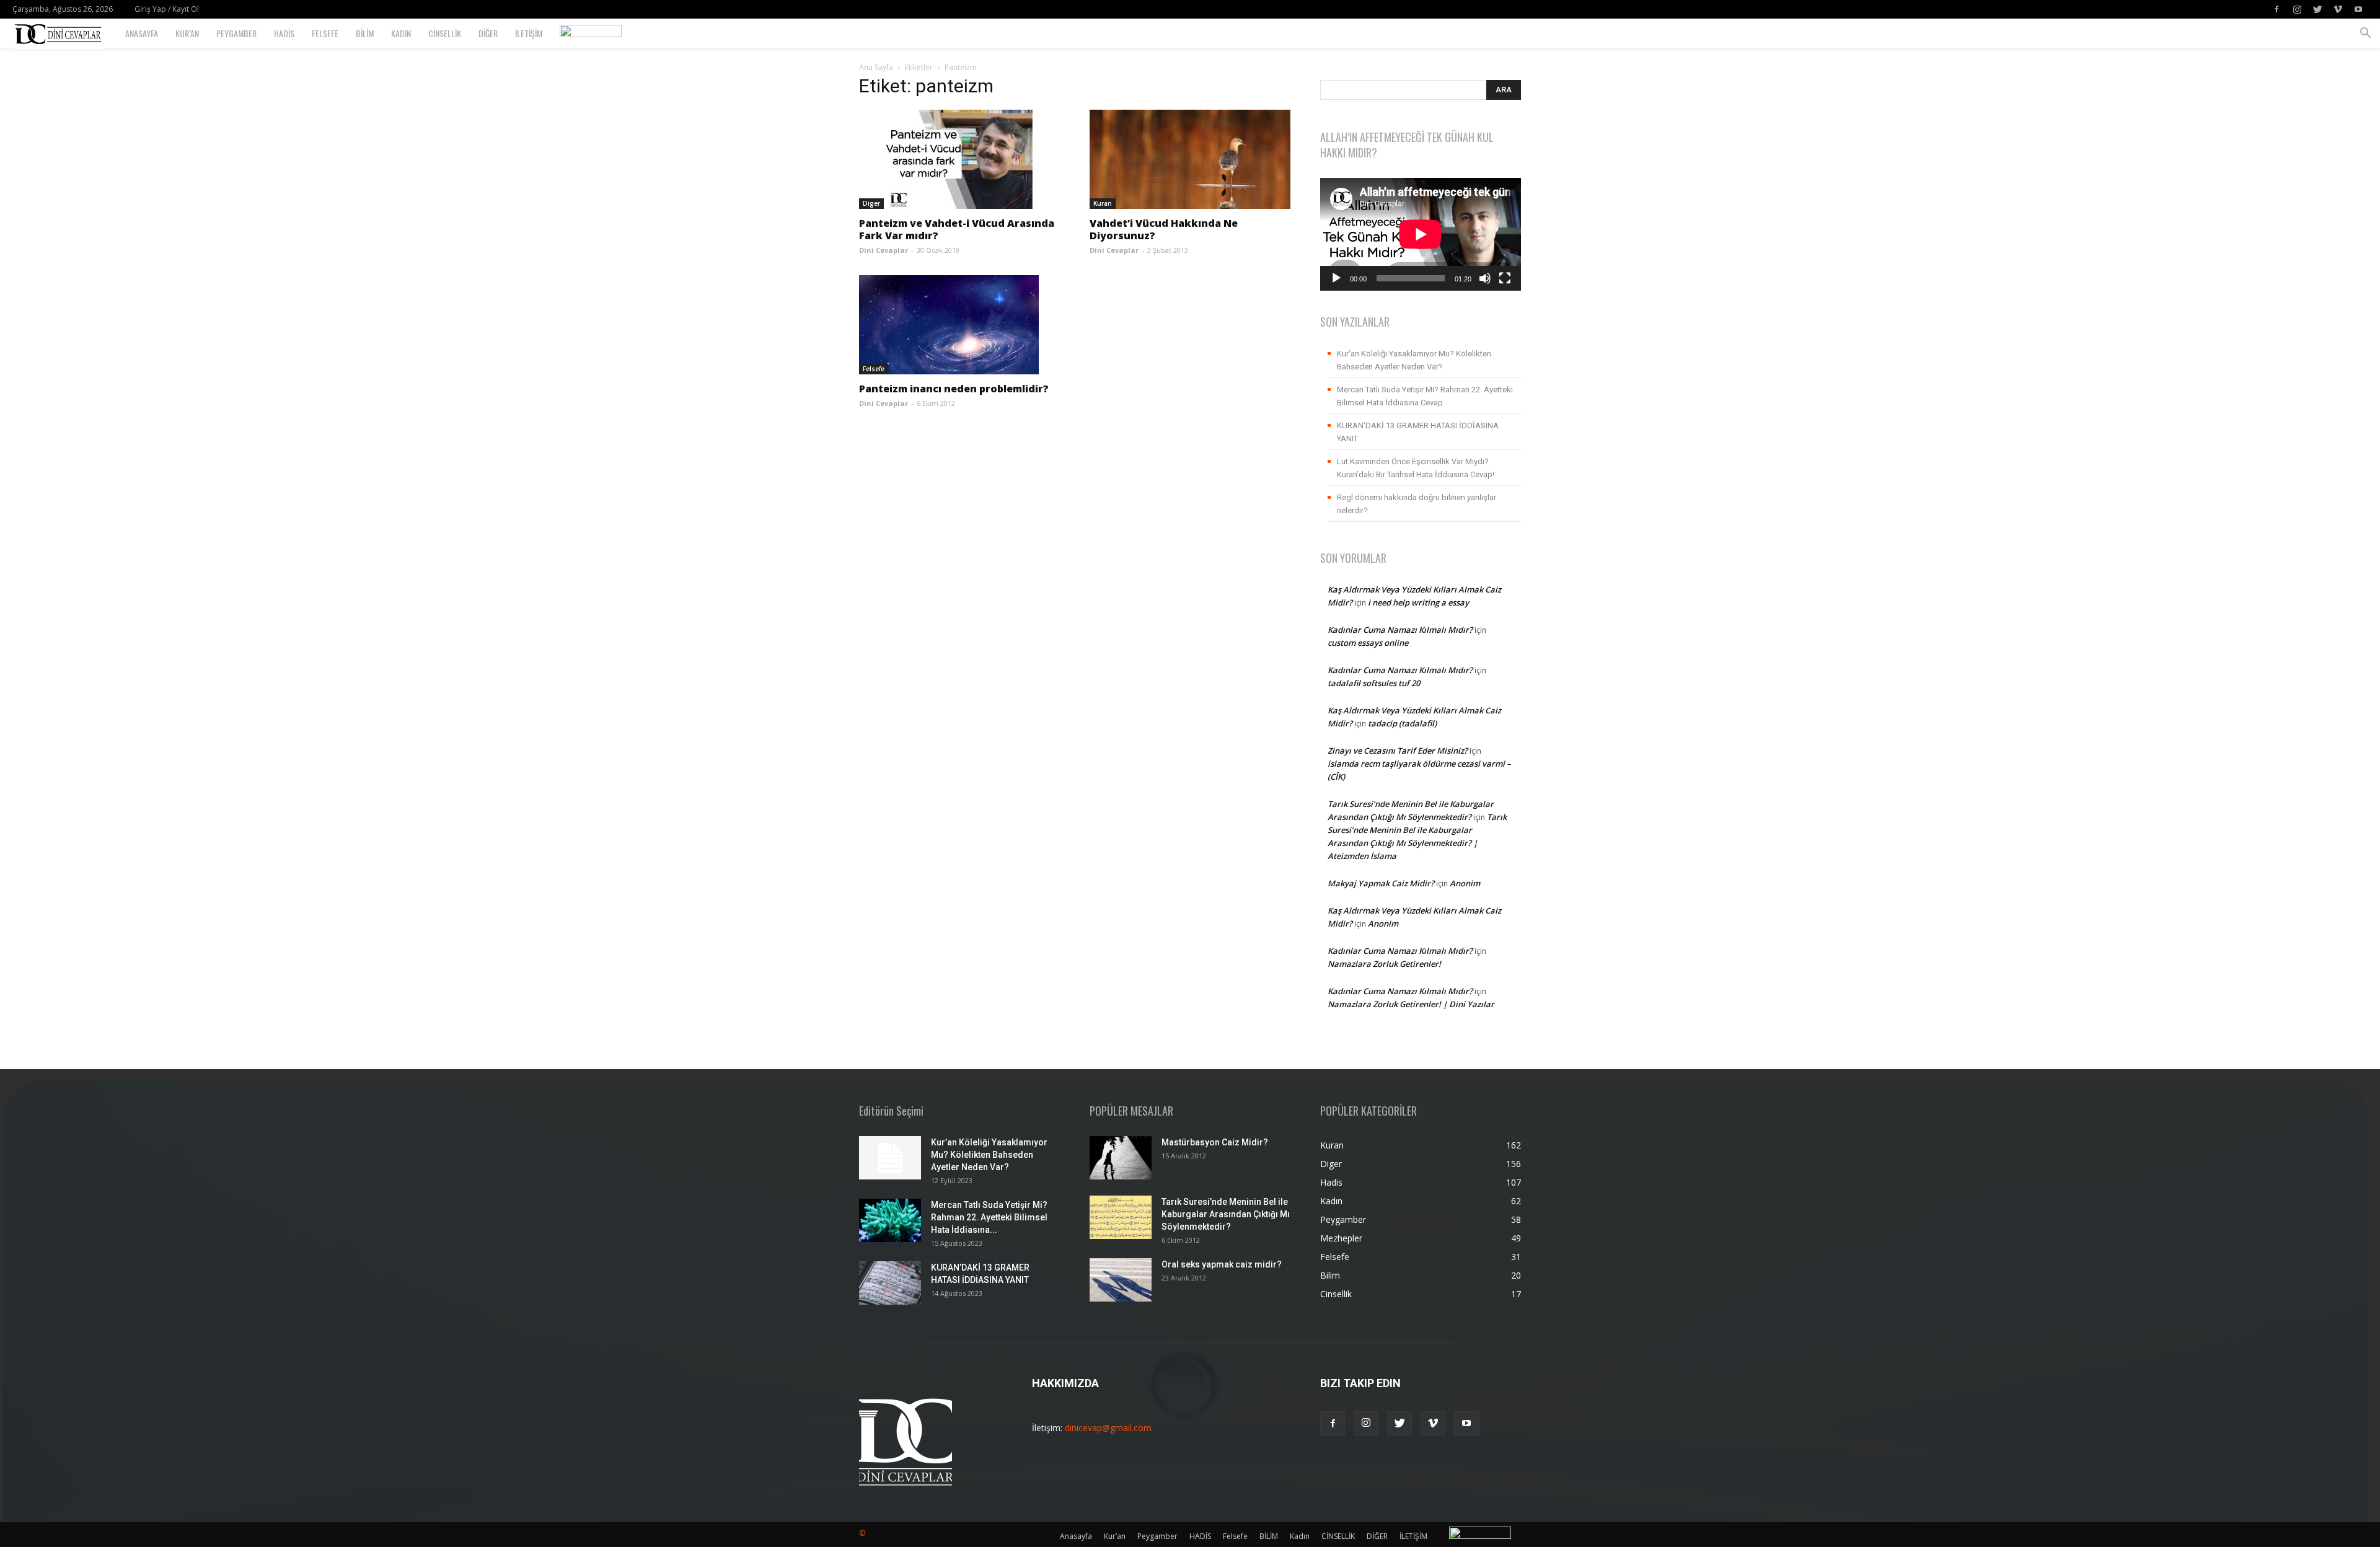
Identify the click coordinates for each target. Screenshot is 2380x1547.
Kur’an (187, 33)
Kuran (1103, 203)
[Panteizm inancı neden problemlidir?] (959, 325)
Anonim (1465, 883)
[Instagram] (2297, 9)
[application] (1421, 234)
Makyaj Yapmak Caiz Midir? (1381, 883)
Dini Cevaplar (884, 250)
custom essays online (1368, 643)
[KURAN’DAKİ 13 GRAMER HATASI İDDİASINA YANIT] (890, 1283)
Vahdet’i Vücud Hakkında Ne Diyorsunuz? (1164, 229)
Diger (871, 203)
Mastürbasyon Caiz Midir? (1215, 1142)
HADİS (284, 33)
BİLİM (365, 33)
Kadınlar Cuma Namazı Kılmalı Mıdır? (1400, 630)
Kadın (401, 33)
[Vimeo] (2338, 9)
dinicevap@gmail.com (1108, 1428)
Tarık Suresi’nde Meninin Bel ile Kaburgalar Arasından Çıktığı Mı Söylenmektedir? (1226, 1214)
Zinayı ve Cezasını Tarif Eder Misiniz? (1398, 751)
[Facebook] (2276, 9)
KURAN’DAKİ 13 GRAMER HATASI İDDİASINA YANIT (1418, 432)
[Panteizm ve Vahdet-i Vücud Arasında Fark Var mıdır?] (959, 159)
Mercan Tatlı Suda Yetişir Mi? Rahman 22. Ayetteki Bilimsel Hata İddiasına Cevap (1425, 396)
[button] (2365, 34)
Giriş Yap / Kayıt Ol (167, 9)
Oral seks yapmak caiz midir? (1222, 1264)
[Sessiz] (1485, 278)
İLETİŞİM (529, 33)
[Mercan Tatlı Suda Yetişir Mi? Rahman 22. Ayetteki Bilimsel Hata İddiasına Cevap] (890, 1220)
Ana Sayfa (876, 67)
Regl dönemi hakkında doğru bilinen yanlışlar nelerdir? (1417, 504)
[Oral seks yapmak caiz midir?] (1121, 1280)
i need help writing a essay (1418, 602)
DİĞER (488, 33)
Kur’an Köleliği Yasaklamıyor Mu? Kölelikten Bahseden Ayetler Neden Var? (1414, 360)
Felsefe (325, 33)
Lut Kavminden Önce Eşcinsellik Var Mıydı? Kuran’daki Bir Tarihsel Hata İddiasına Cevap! (1416, 468)
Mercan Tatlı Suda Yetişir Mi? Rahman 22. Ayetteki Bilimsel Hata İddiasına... (989, 1217)
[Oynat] (1336, 278)
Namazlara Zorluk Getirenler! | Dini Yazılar (1411, 1004)
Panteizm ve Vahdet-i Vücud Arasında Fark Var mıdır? (957, 229)
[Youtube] (2358, 9)
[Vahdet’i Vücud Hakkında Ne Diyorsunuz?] (1190, 159)
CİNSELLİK (445, 33)
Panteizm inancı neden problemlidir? (954, 389)
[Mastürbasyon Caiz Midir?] (1121, 1158)
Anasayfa (142, 33)
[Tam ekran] (1505, 278)
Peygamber (236, 33)
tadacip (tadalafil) (1402, 723)
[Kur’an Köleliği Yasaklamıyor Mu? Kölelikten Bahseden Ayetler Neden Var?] (890, 1158)
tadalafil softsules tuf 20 (1374, 683)
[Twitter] (2317, 9)
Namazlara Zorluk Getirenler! (1384, 964)
